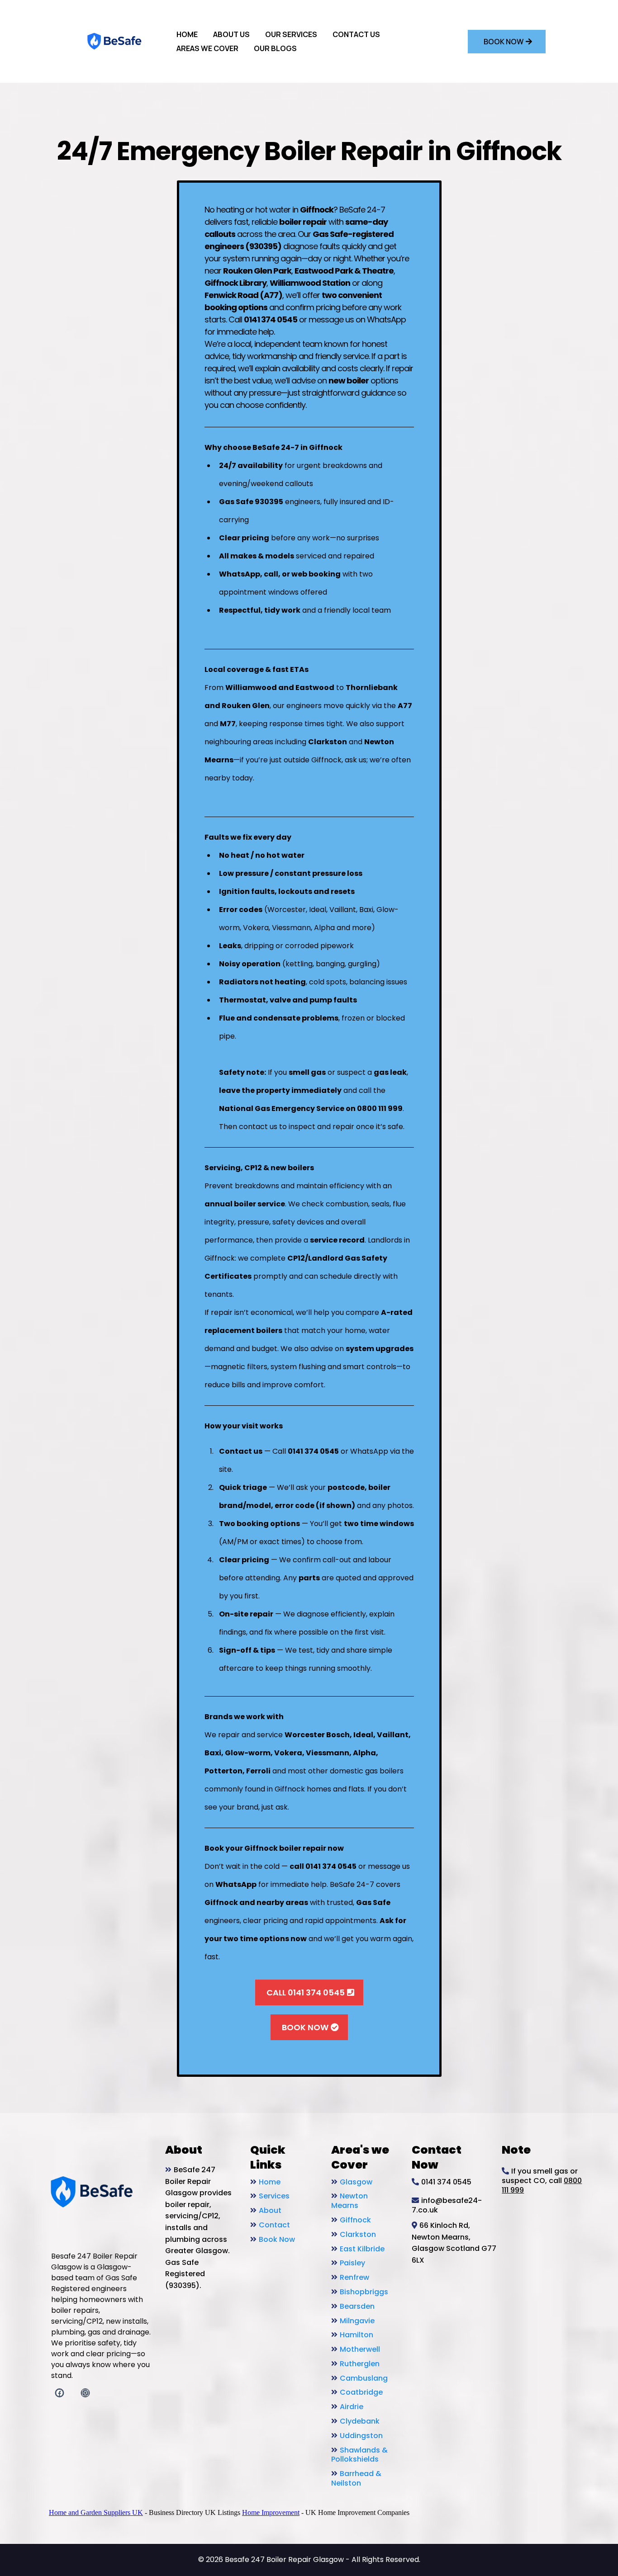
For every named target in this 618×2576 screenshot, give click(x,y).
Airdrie (352, 2407)
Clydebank (360, 2421)
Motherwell (360, 2349)
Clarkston (358, 2234)
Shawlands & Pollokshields (359, 2455)
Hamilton (357, 2335)
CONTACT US (356, 34)
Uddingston (361, 2436)
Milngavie (357, 2321)
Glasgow (356, 2182)
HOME (187, 34)
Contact (274, 2225)
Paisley (352, 2263)
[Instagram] (85, 2393)
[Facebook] (59, 2393)
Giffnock (355, 2220)
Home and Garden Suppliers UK (96, 2512)
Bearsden (357, 2306)
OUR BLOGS (275, 48)
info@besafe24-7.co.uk (447, 2205)
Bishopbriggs (364, 2292)
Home (270, 2182)
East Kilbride (362, 2249)
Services (274, 2196)
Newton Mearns (349, 2201)
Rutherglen (360, 2364)
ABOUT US (231, 34)
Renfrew (354, 2277)
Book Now (277, 2239)
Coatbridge (361, 2392)
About (270, 2210)
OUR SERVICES (291, 34)
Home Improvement (271, 2512)
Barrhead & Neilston (356, 2478)
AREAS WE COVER (207, 48)
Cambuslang (364, 2378)
